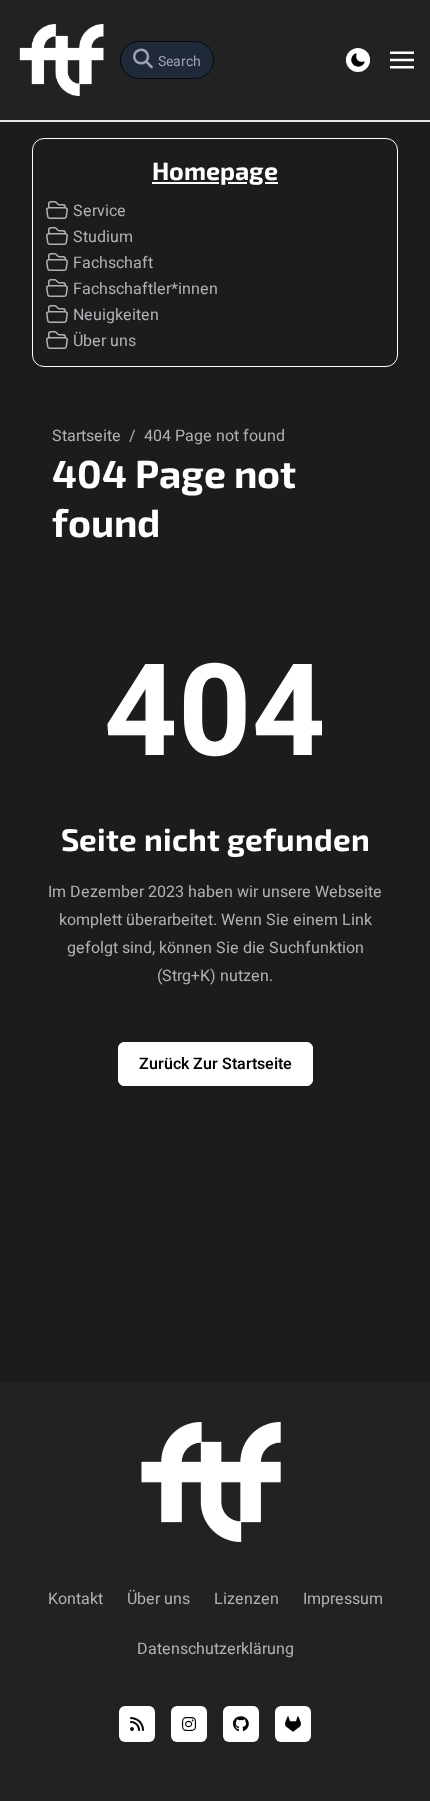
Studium (103, 237)
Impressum (343, 1599)
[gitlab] (293, 1724)
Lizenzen (246, 1599)
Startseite (88, 436)
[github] (241, 1724)
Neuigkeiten (116, 315)
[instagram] (189, 1724)
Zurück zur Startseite (215, 1064)
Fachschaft (113, 263)
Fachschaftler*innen (145, 289)
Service (99, 211)
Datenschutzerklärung (215, 1649)
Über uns (104, 341)
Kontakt (75, 1599)
